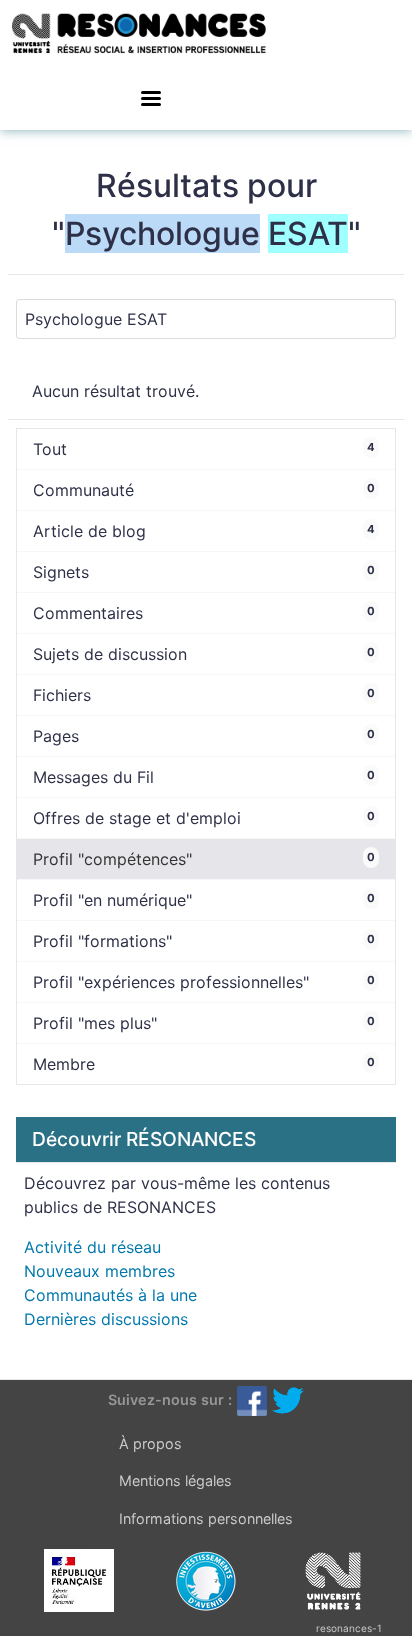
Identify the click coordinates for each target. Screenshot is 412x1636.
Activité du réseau (92, 1247)
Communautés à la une (110, 1295)
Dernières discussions (106, 1319)
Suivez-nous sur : (170, 1399)
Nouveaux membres (99, 1271)
